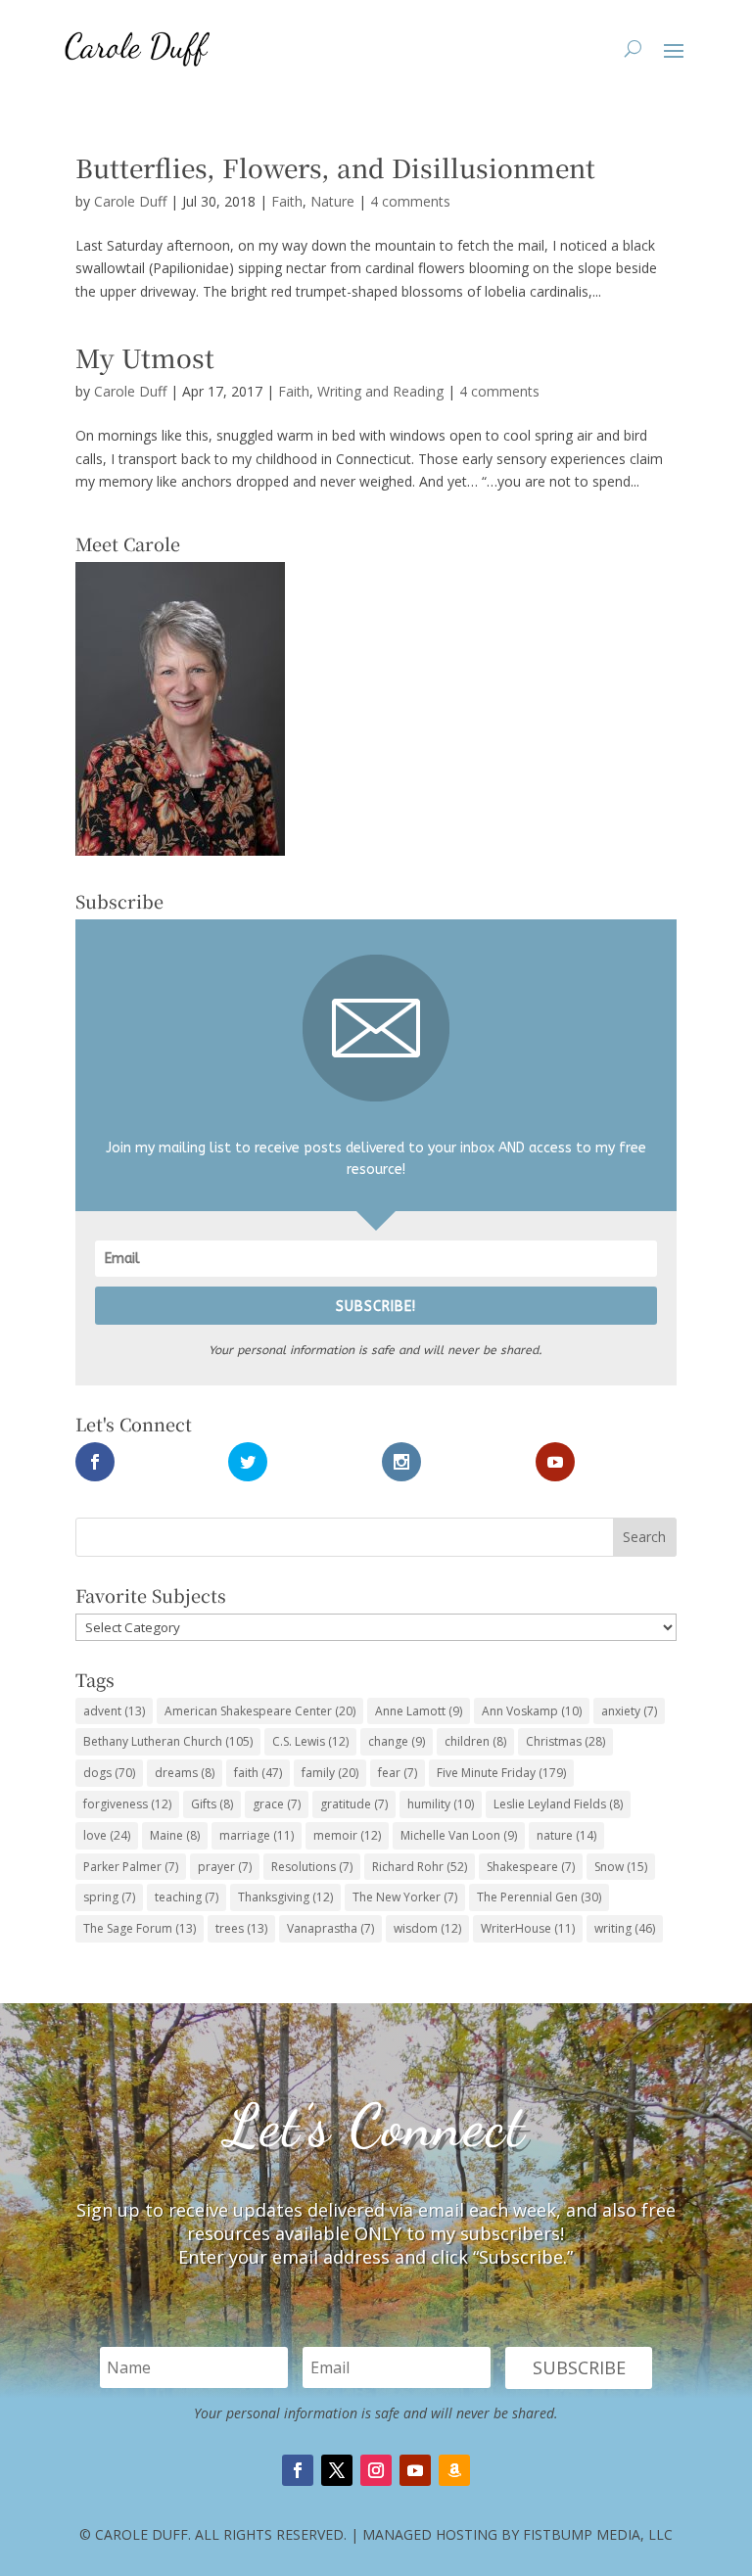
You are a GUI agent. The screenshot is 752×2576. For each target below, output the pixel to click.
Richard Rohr (420, 1867)
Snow (621, 1867)
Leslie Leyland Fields (558, 1804)
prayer (225, 1867)
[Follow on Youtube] (415, 2470)
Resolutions (312, 1867)
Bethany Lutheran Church (168, 1741)
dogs (109, 1773)
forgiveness (127, 1804)
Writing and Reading (380, 391)
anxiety (629, 1711)
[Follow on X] (337, 2470)
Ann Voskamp (532, 1711)
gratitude (354, 1804)
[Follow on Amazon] (454, 2470)
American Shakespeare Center (260, 1711)
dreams (185, 1773)
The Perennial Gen (539, 1897)
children (475, 1741)
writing (625, 1928)
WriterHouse (528, 1928)
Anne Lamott (419, 1711)
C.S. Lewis (310, 1741)
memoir (347, 1835)
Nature (332, 201)
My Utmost (145, 357)
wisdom (427, 1928)
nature (566, 1835)
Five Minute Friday (501, 1773)
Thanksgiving (285, 1897)
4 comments (410, 201)
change (397, 1741)
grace (277, 1804)
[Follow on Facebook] (298, 2470)
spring (109, 1897)
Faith (287, 201)
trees (241, 1928)
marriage (257, 1835)
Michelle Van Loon (459, 1835)
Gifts (212, 1804)
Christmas (565, 1741)
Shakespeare (531, 1867)
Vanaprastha (330, 1928)
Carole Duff (130, 201)
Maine (175, 1835)
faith (258, 1773)
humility (441, 1804)
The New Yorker (405, 1897)
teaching (187, 1897)
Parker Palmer (131, 1867)
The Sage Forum (140, 1928)
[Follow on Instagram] (376, 2470)
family (330, 1773)
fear (398, 1773)
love (107, 1835)
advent (114, 1711)
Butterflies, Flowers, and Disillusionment (335, 167)
